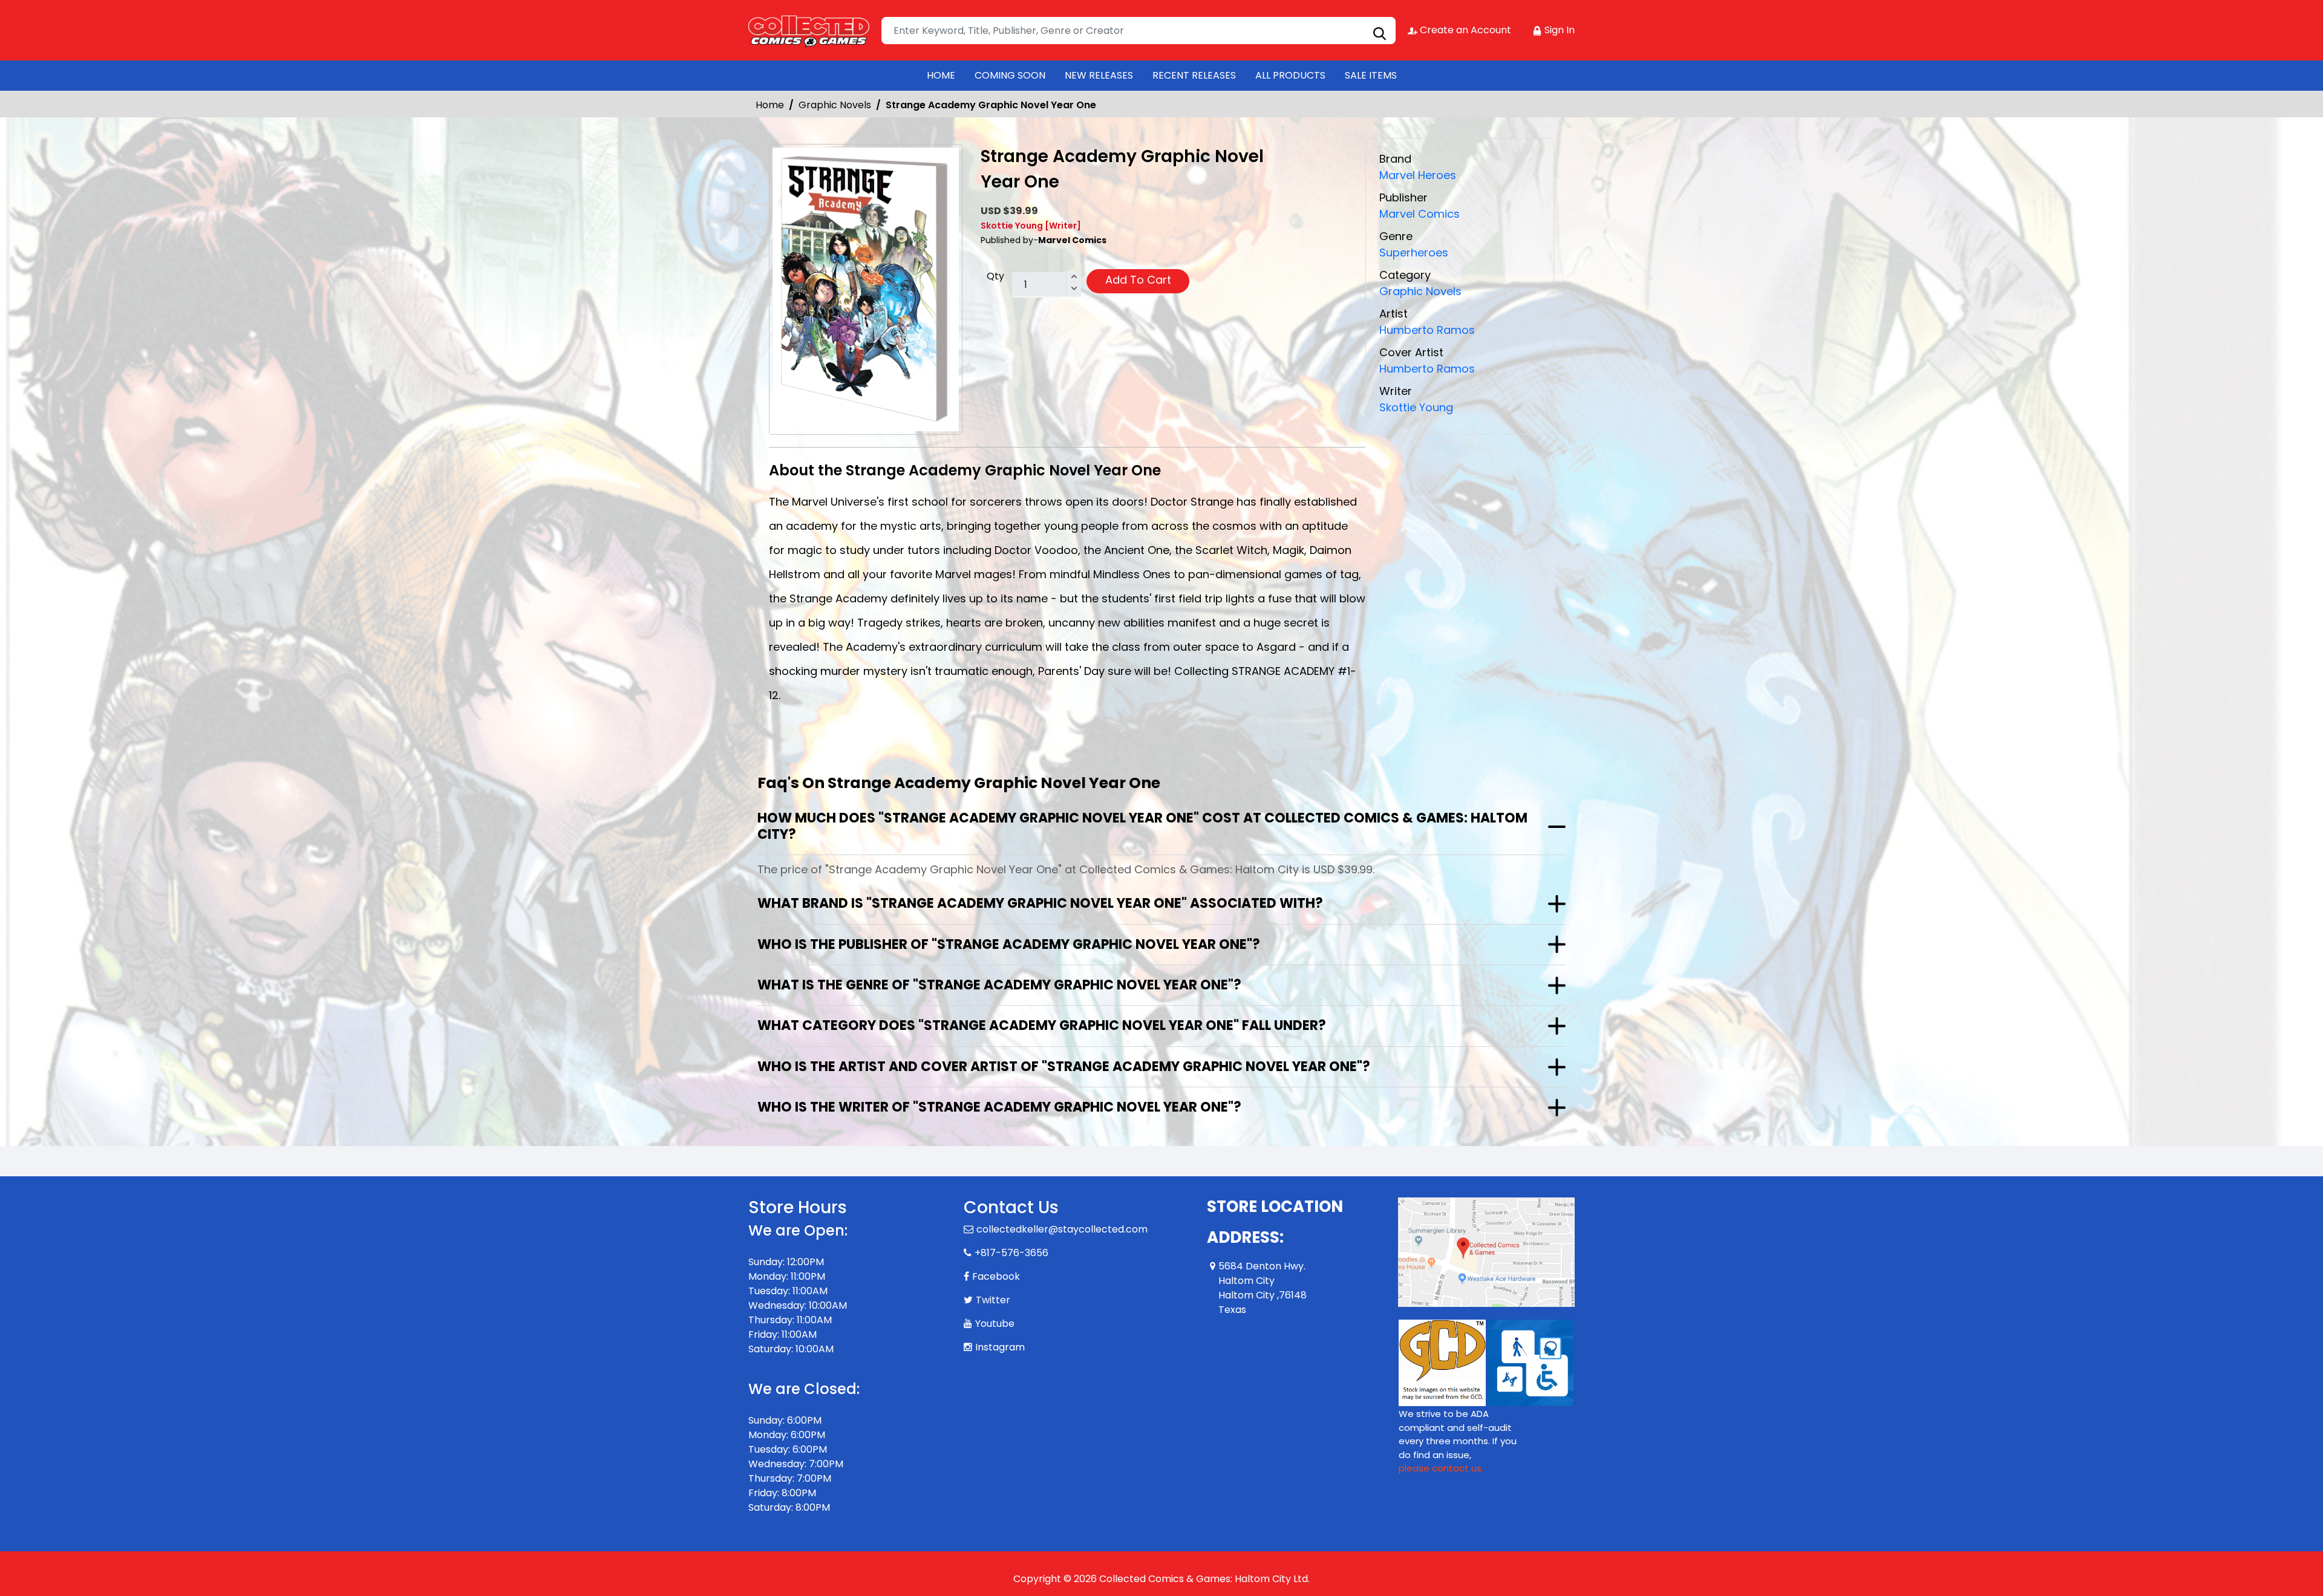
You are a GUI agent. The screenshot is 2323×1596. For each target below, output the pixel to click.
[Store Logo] (809, 30)
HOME (941, 75)
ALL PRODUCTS (1290, 75)
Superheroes (1414, 252)
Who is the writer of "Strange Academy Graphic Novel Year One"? (999, 1107)
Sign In (1558, 30)
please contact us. (1441, 1468)
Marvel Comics (1420, 214)
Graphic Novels (835, 105)
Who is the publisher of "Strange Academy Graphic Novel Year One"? (1009, 944)
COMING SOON (1010, 75)
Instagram (1000, 1347)
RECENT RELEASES (1194, 75)
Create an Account (1464, 30)
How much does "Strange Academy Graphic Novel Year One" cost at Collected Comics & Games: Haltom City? (1142, 826)
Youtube (995, 1324)
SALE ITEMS (1371, 75)
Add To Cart (1138, 280)
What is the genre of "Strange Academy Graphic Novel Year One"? (999, 985)
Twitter (993, 1300)
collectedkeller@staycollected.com (1062, 1229)
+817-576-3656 (1011, 1253)
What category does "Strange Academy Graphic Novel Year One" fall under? (1042, 1025)
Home (770, 105)
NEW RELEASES (1099, 75)
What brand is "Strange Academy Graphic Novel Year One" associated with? (1040, 903)
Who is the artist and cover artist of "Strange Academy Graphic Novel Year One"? (1064, 1067)
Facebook (996, 1276)
